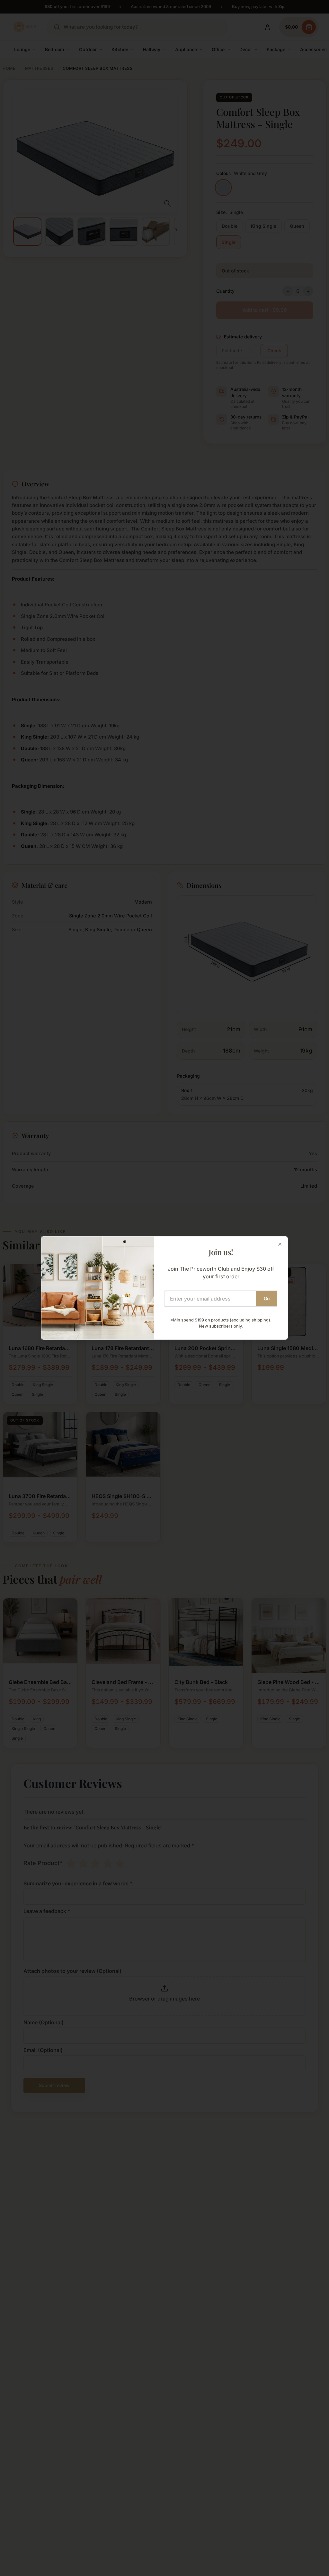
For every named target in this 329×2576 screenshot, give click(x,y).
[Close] (280, 1244)
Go (267, 1298)
